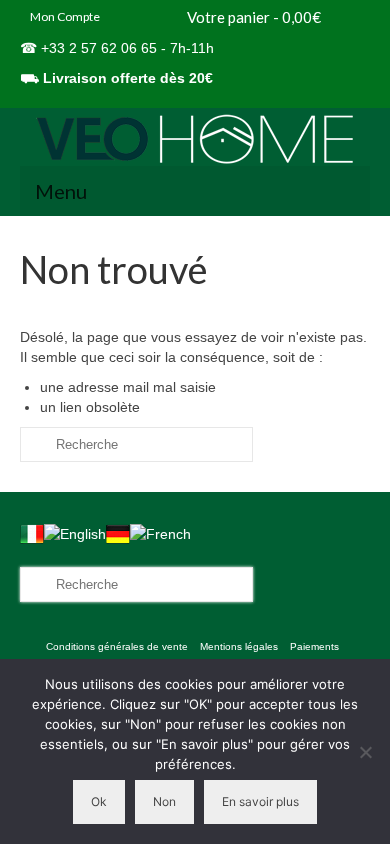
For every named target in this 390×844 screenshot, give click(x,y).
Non (164, 801)
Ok (99, 801)
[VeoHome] (195, 139)
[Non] (365, 752)
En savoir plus (260, 801)
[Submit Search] (35, 444)
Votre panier (252, 17)
